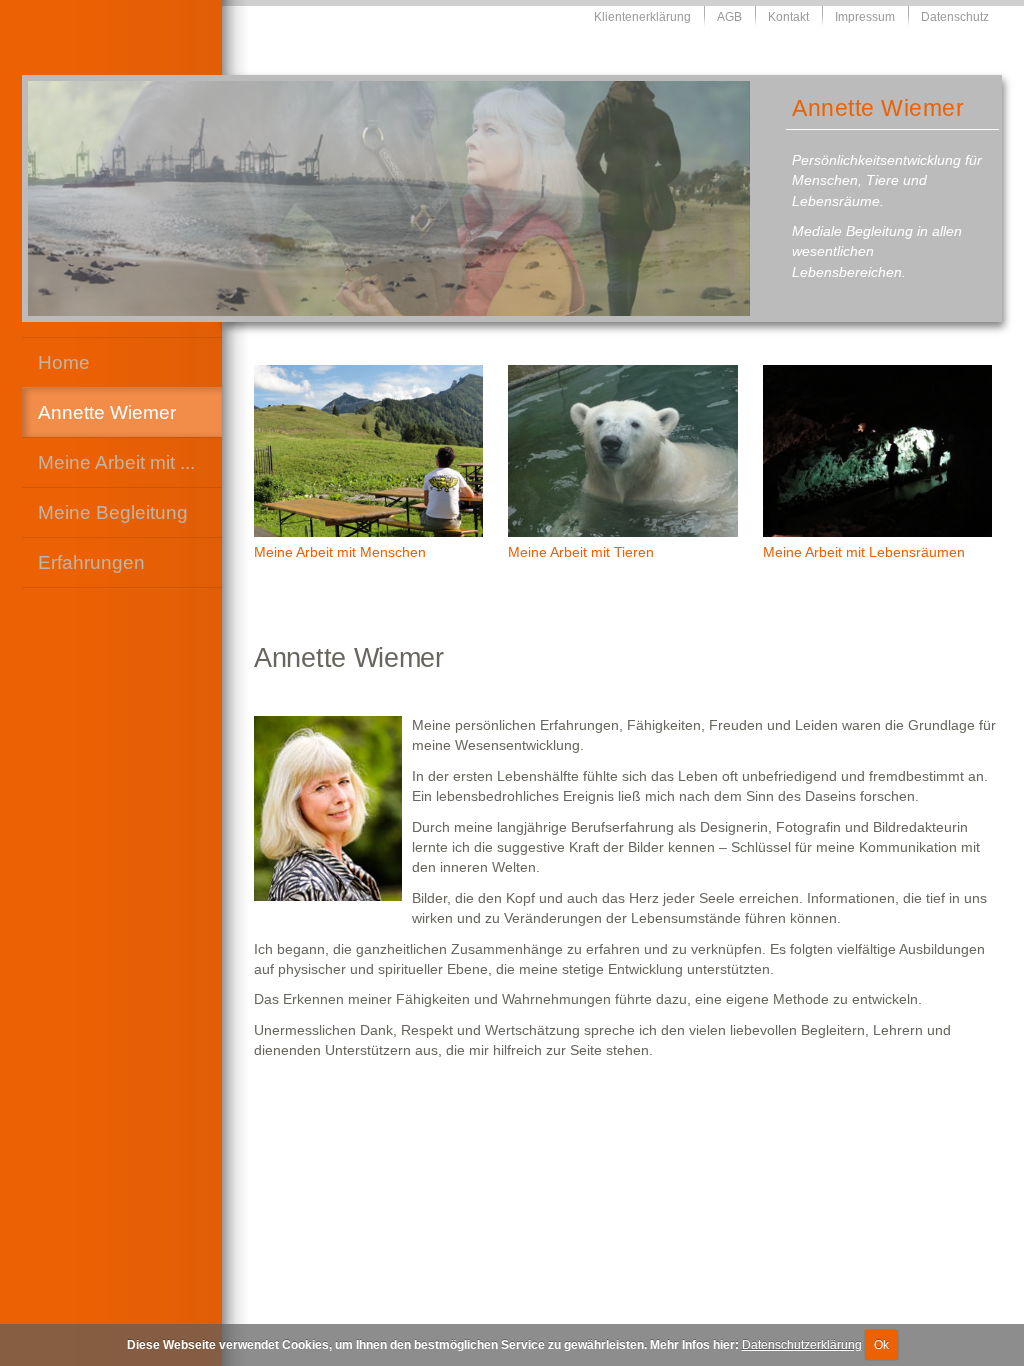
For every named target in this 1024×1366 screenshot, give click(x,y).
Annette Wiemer (107, 412)
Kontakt (788, 17)
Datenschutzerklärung (802, 1345)
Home (64, 362)
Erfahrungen (91, 562)
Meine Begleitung (113, 512)
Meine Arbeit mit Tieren (581, 552)
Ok (881, 1345)
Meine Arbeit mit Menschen (340, 552)
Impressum (865, 17)
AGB (729, 17)
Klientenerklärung (642, 17)
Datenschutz (955, 17)
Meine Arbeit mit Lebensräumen (864, 552)
